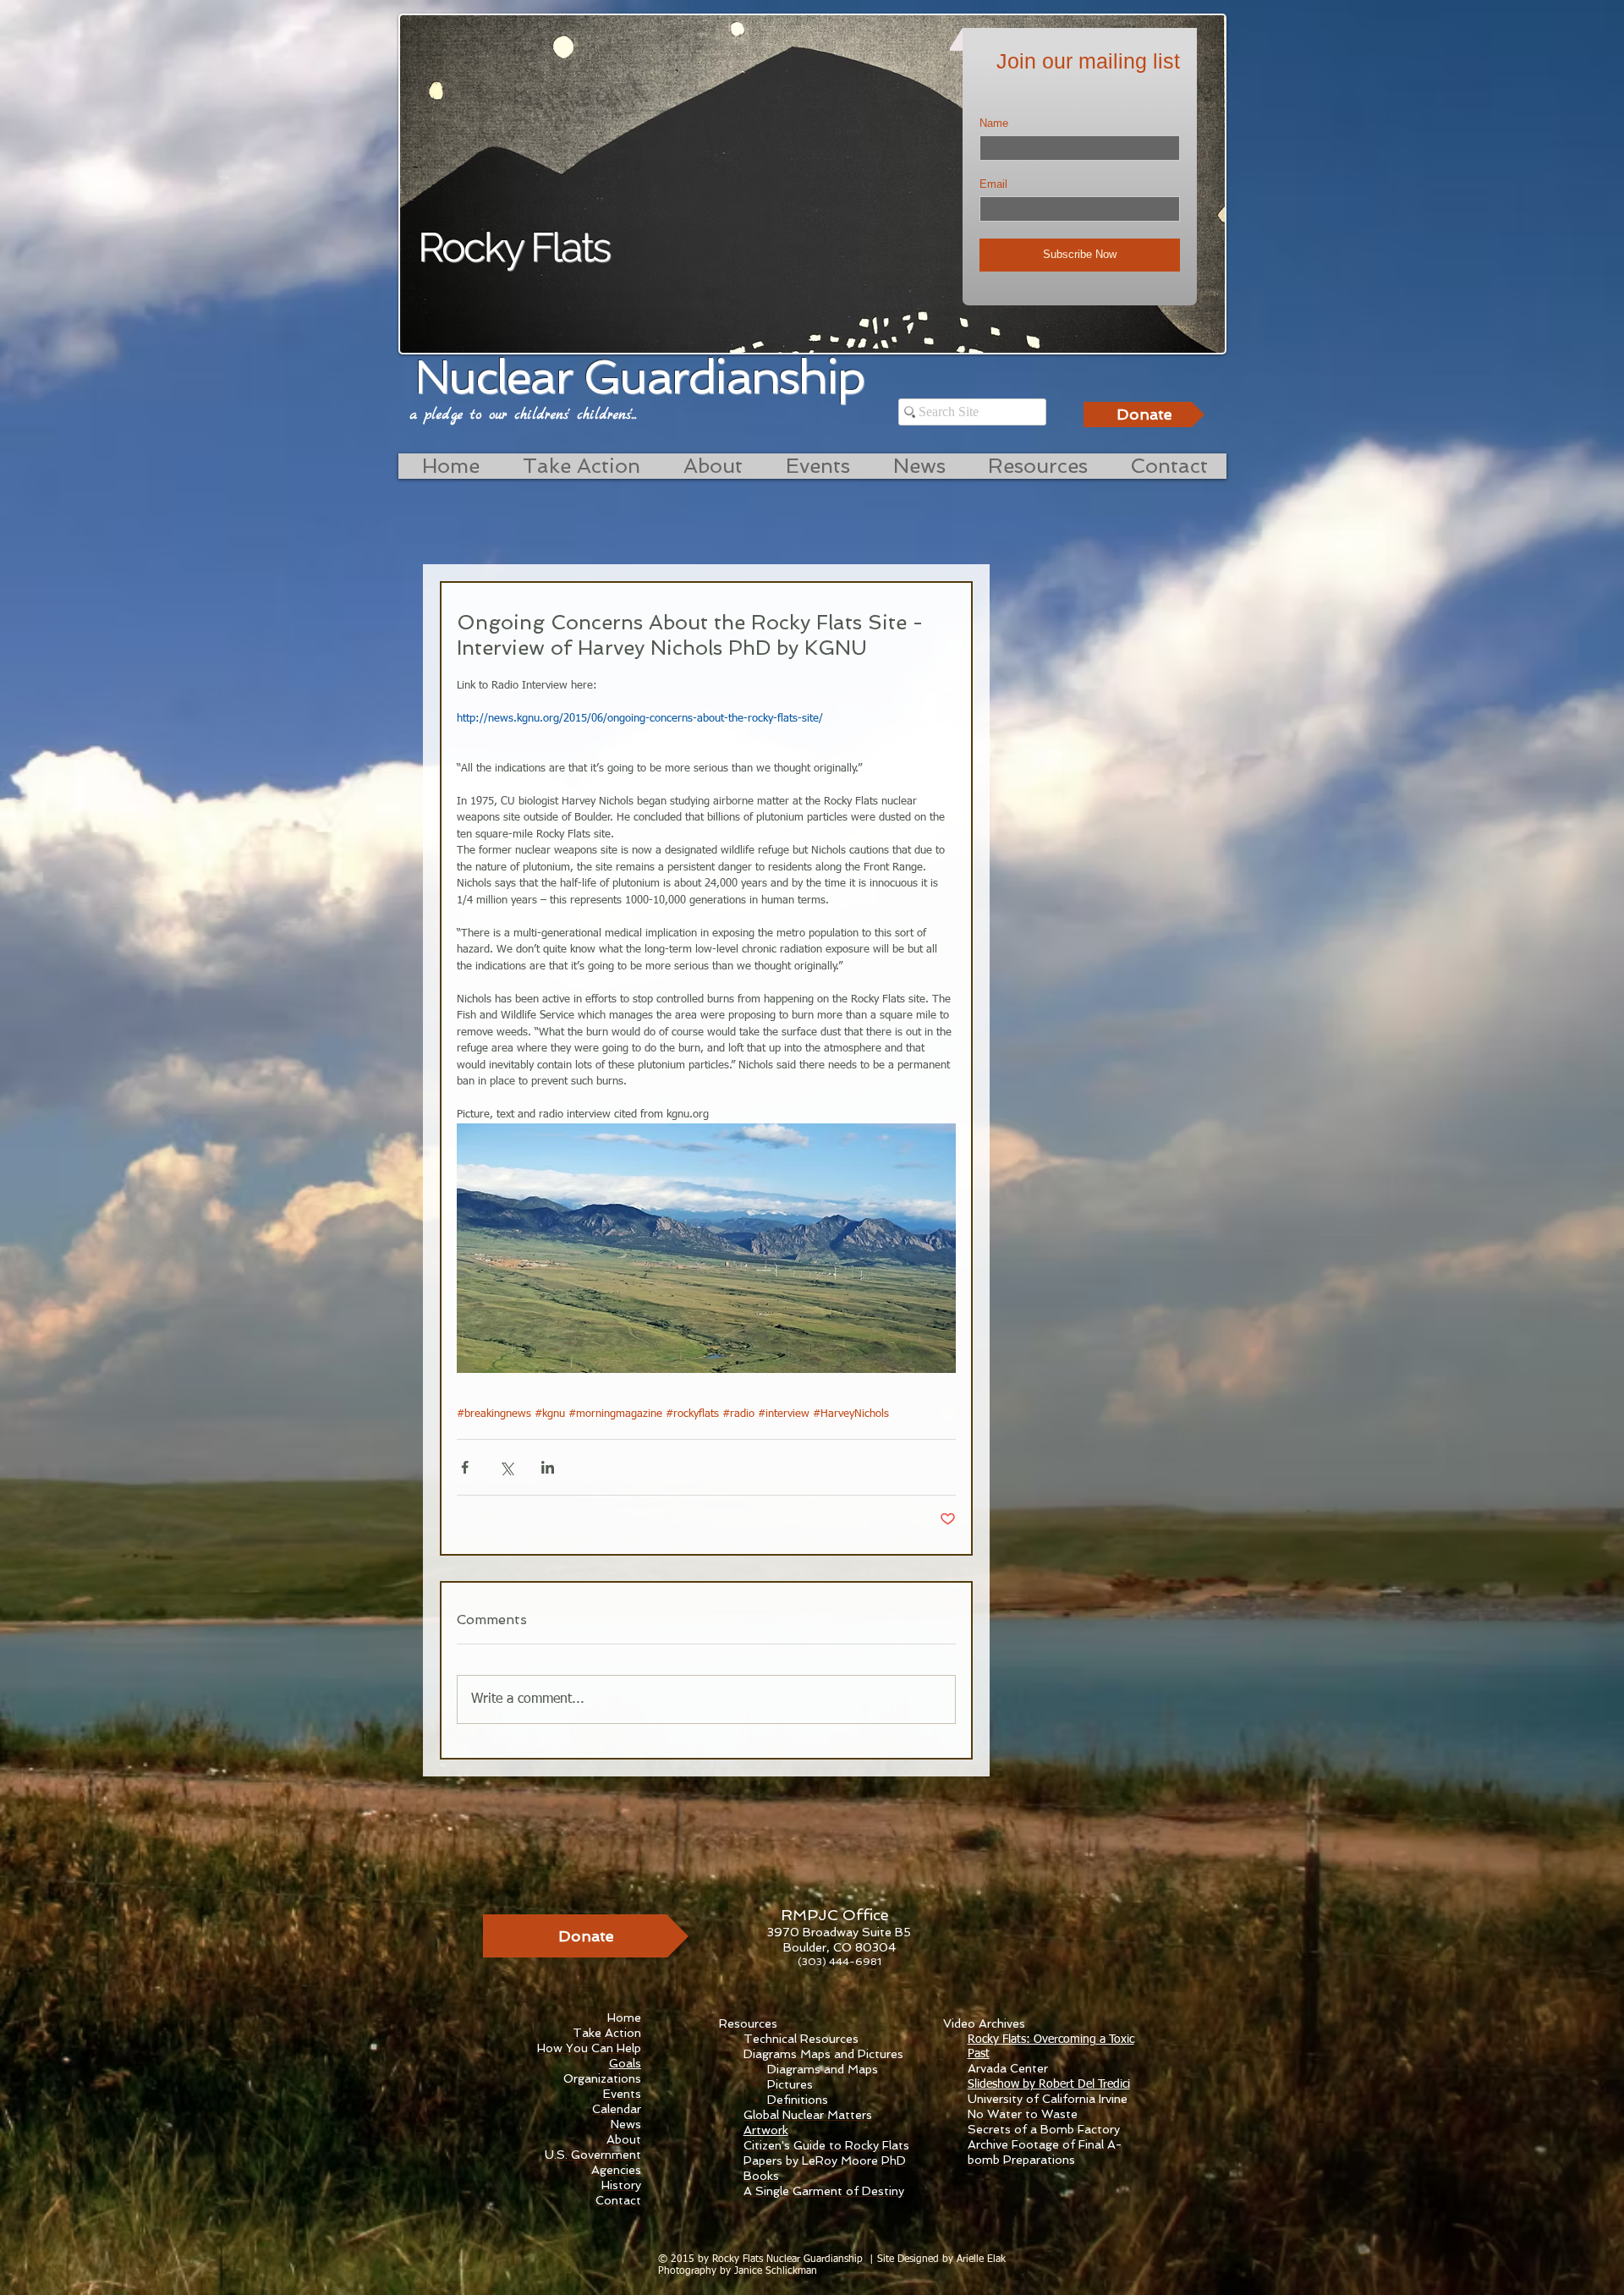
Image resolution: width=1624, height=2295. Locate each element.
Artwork (766, 2130)
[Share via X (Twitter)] (506, 1467)
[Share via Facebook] (465, 1467)
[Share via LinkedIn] (548, 1467)
